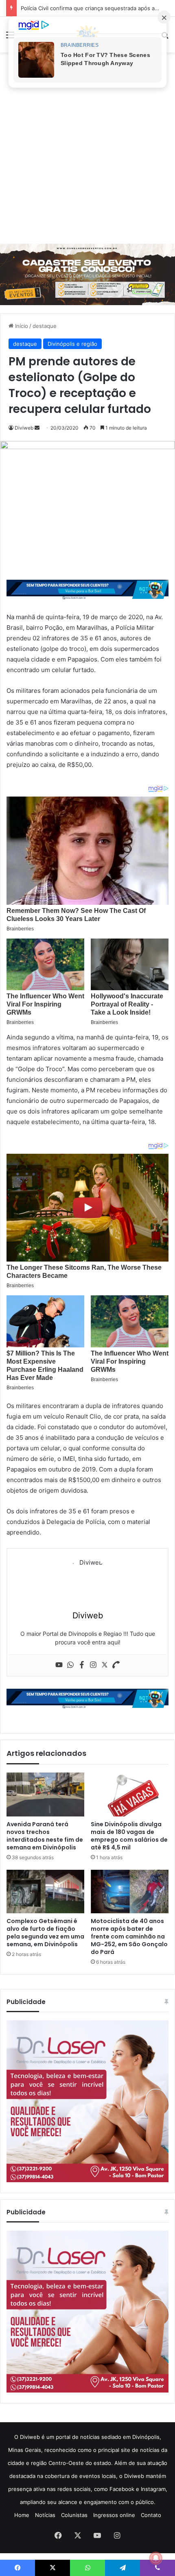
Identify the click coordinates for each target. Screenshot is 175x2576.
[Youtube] (59, 1665)
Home (22, 2515)
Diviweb (24, 428)
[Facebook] (82, 1665)
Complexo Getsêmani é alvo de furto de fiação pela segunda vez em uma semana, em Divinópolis (45, 1933)
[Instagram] (93, 1665)
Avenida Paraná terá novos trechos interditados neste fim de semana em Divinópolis (45, 1836)
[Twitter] (105, 1665)
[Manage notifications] (156, 2558)
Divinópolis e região (72, 344)
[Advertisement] (87, 148)
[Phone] (116, 1665)
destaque (45, 326)
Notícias (45, 2515)
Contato (151, 2515)
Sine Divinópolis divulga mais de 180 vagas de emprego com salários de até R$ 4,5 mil (129, 1836)
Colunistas (74, 2515)
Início (21, 326)
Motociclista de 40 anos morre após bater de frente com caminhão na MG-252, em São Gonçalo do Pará (129, 1936)
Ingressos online (114, 2515)
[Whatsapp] (70, 1665)
